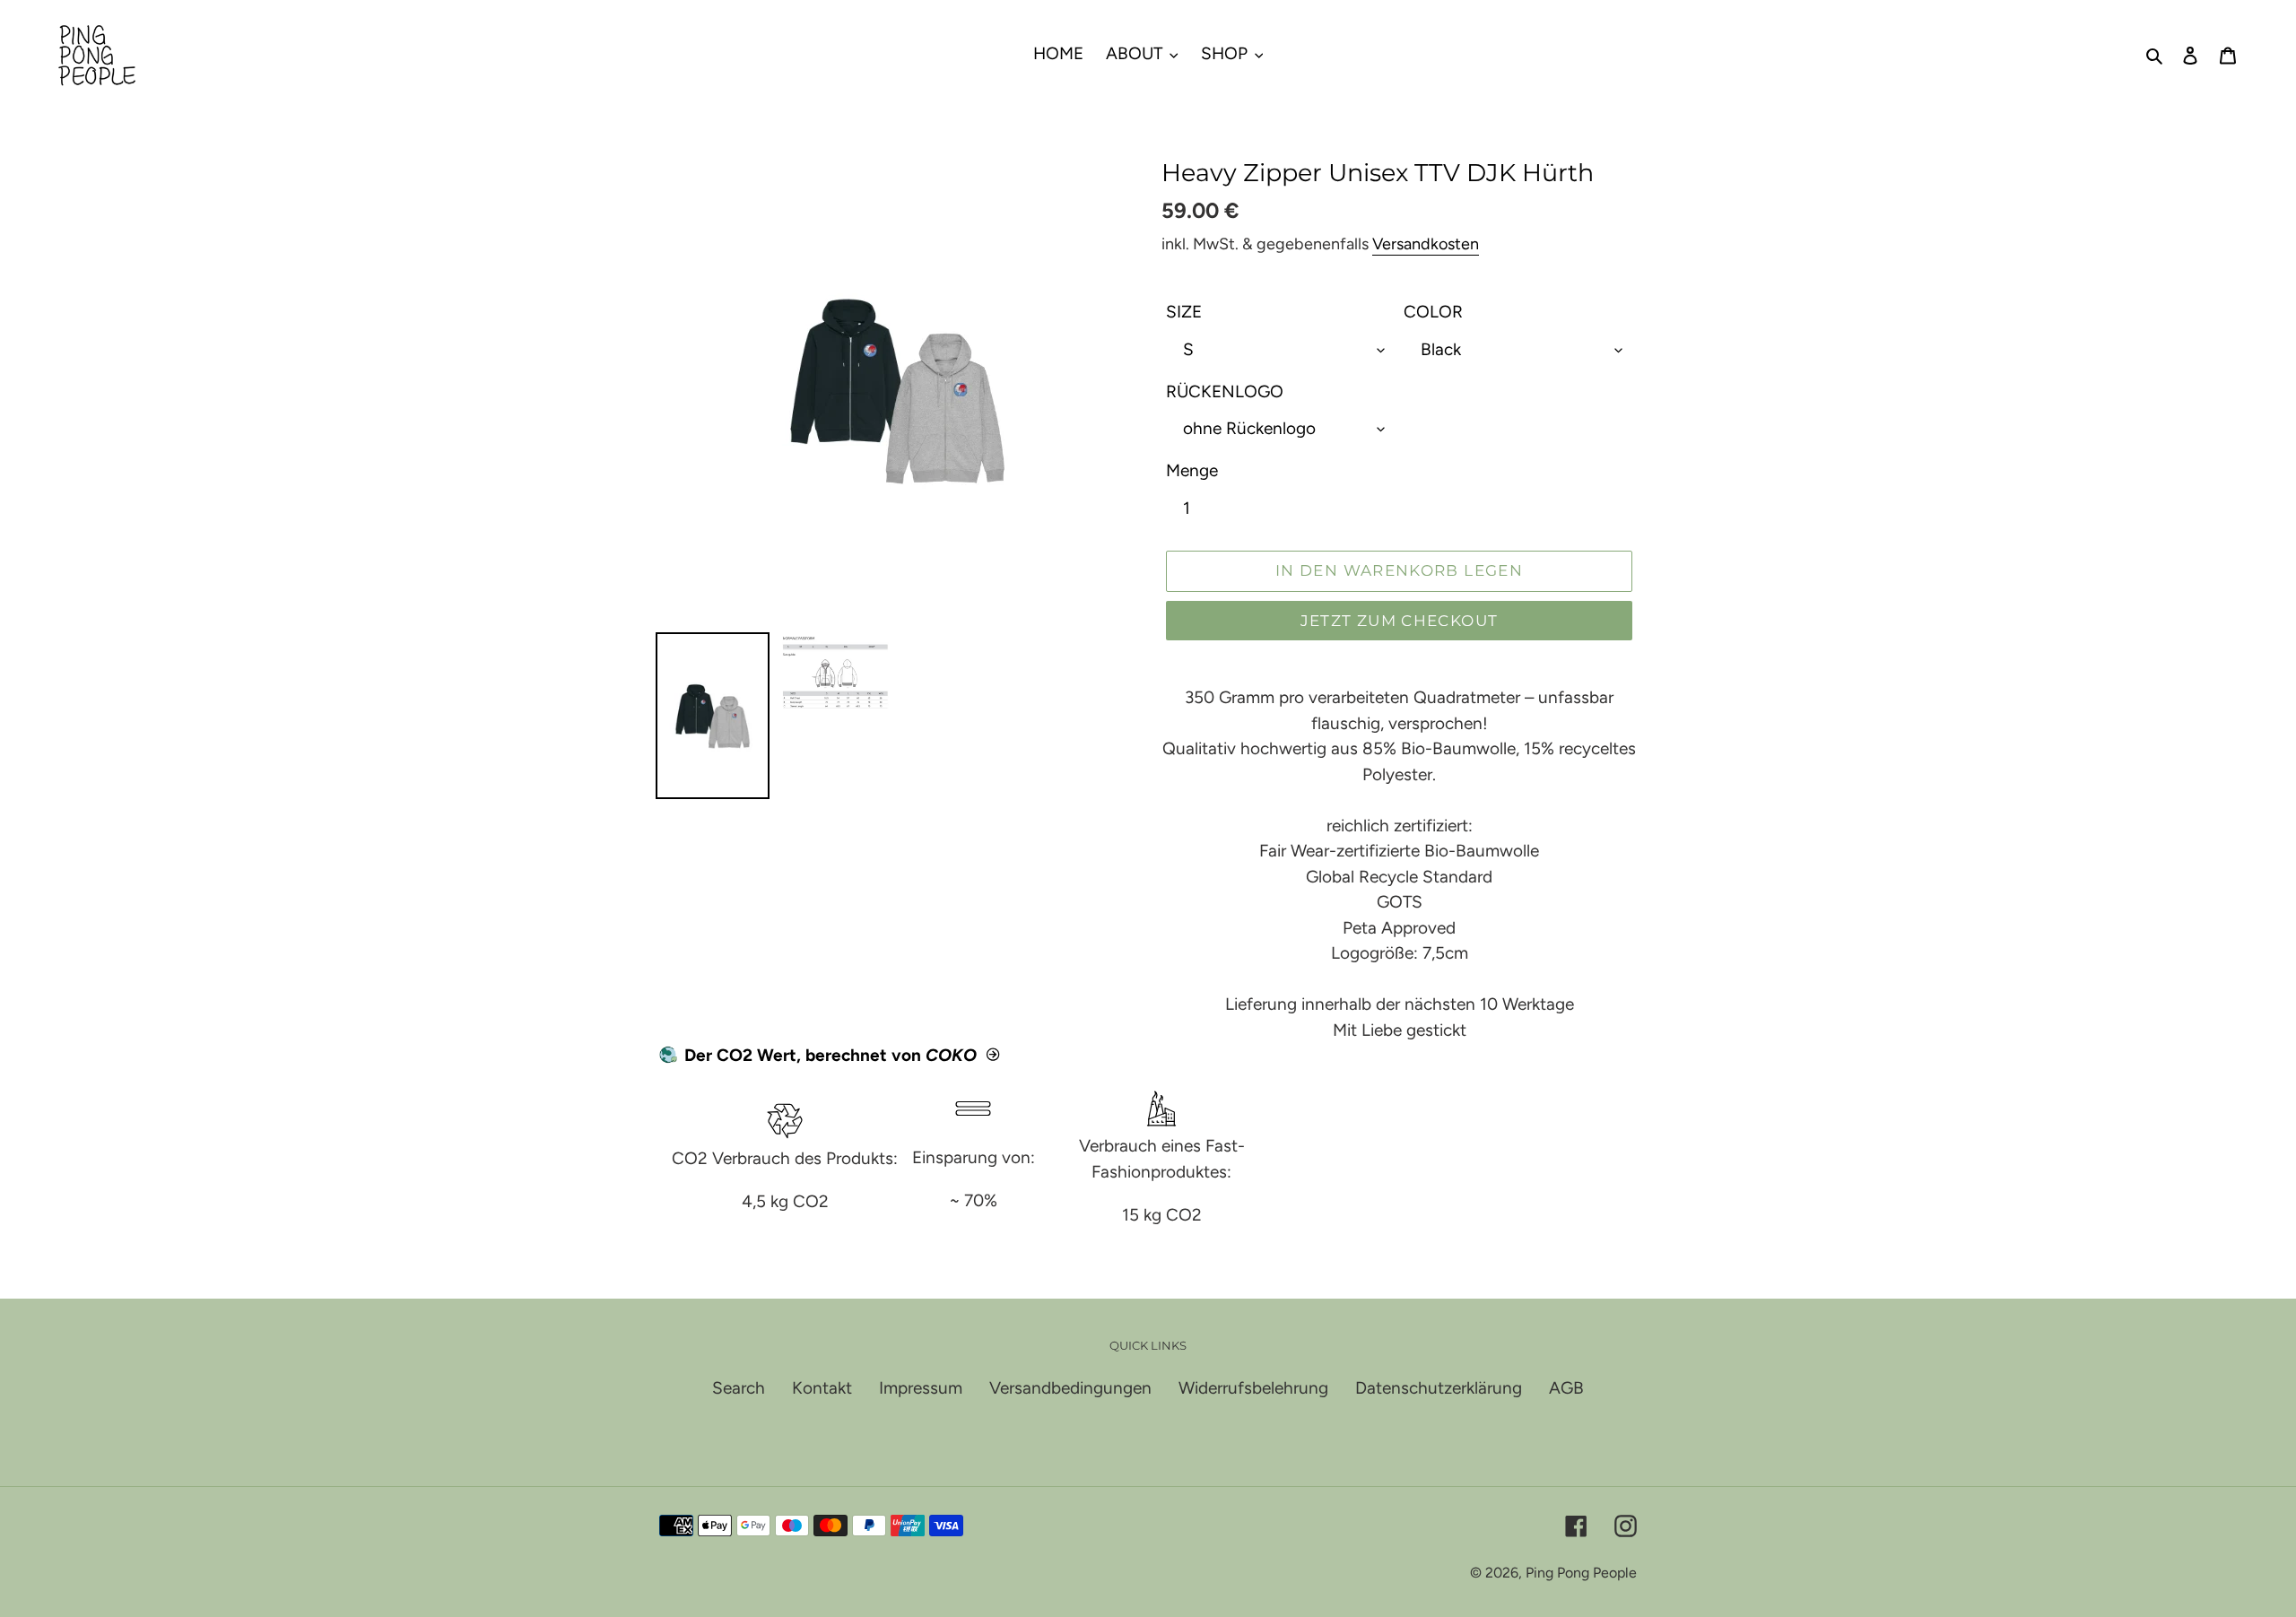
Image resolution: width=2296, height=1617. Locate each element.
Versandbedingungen (1070, 1388)
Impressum (921, 1388)
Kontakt (822, 1388)
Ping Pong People (1581, 1573)
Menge (1192, 470)
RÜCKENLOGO (1225, 391)
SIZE (1184, 312)
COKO (951, 1055)
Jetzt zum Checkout (1399, 621)
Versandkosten (1426, 244)
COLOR (1433, 312)
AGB (1566, 1388)
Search (739, 1388)
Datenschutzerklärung (1439, 1388)
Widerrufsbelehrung (1253, 1388)
